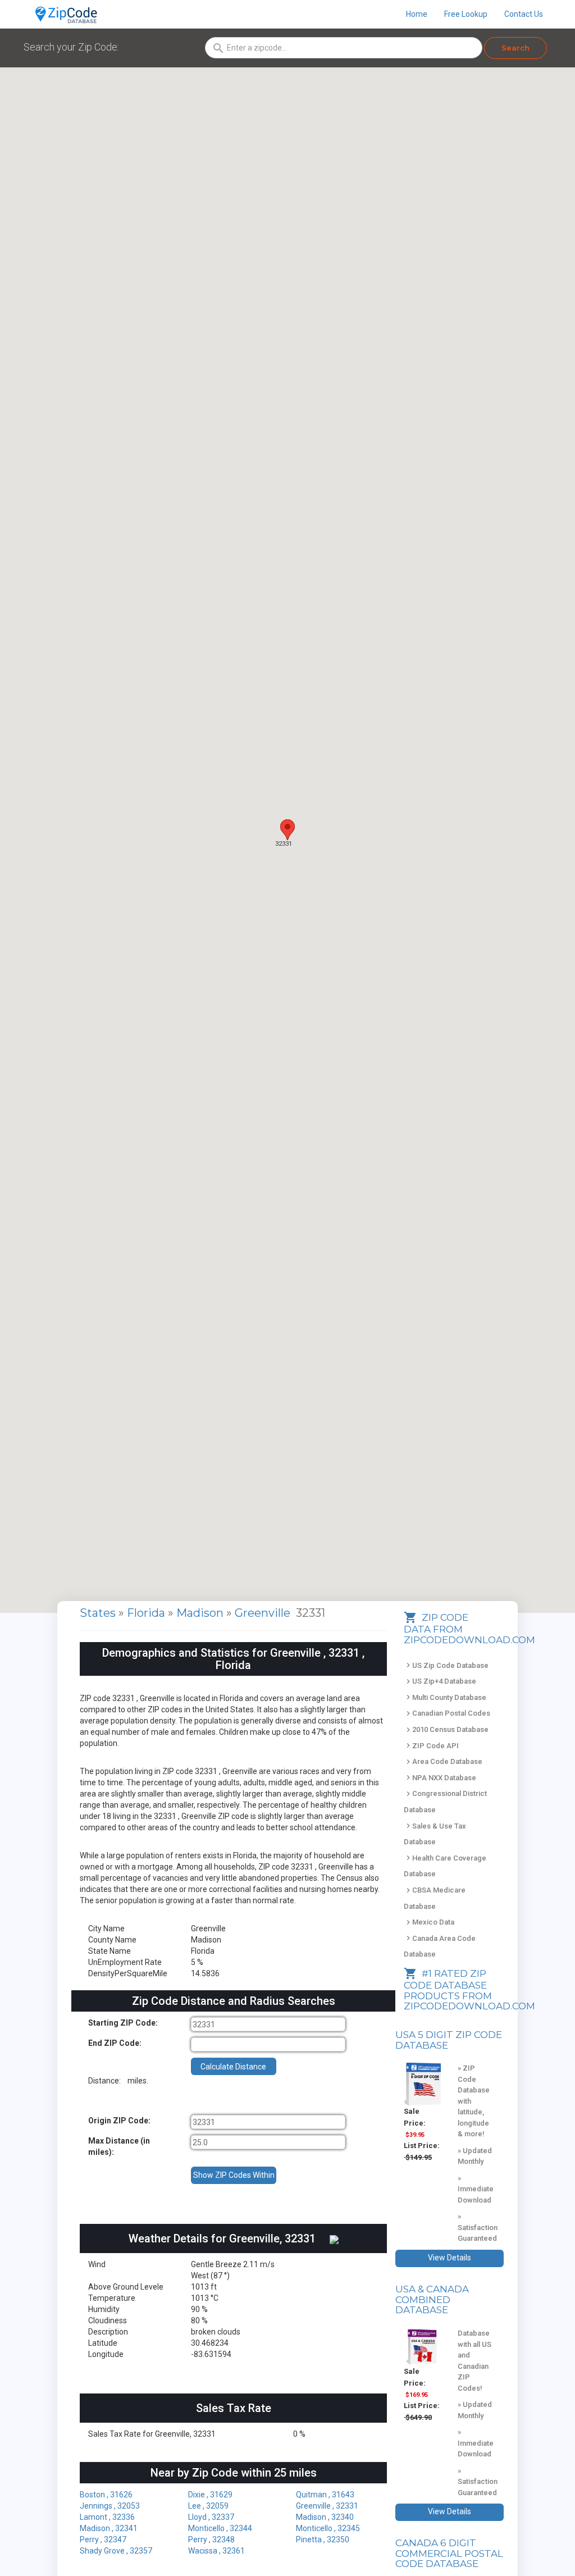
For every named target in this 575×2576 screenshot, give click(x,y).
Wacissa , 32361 (216, 2551)
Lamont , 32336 (107, 2517)
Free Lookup (466, 14)
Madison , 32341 (109, 2528)
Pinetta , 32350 (323, 2539)
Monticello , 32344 (220, 2528)
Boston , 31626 (106, 2495)
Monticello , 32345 (328, 2528)
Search (515, 48)
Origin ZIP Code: (119, 2121)
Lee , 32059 (208, 2506)
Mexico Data (429, 1922)
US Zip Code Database (446, 1665)
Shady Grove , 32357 (116, 2551)
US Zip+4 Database (440, 1681)
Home (417, 14)
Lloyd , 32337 (211, 2517)
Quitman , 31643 (325, 2495)
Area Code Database (443, 1761)
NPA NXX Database (440, 1778)
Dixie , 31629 (210, 2495)
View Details (449, 2258)
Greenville (264, 1613)
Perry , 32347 (103, 2539)
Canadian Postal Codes (447, 1713)
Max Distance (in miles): (119, 2146)
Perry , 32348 (211, 2539)
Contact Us (524, 14)
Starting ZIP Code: (123, 2023)
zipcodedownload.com (469, 2006)
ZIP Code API (431, 1746)
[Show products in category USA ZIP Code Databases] (422, 2084)
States (98, 1613)
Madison (201, 1613)
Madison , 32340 (325, 2517)
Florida (147, 1613)
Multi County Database (445, 1697)
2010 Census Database (446, 1729)
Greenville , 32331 (327, 2506)
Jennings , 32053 (110, 2506)
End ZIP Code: (115, 2043)
